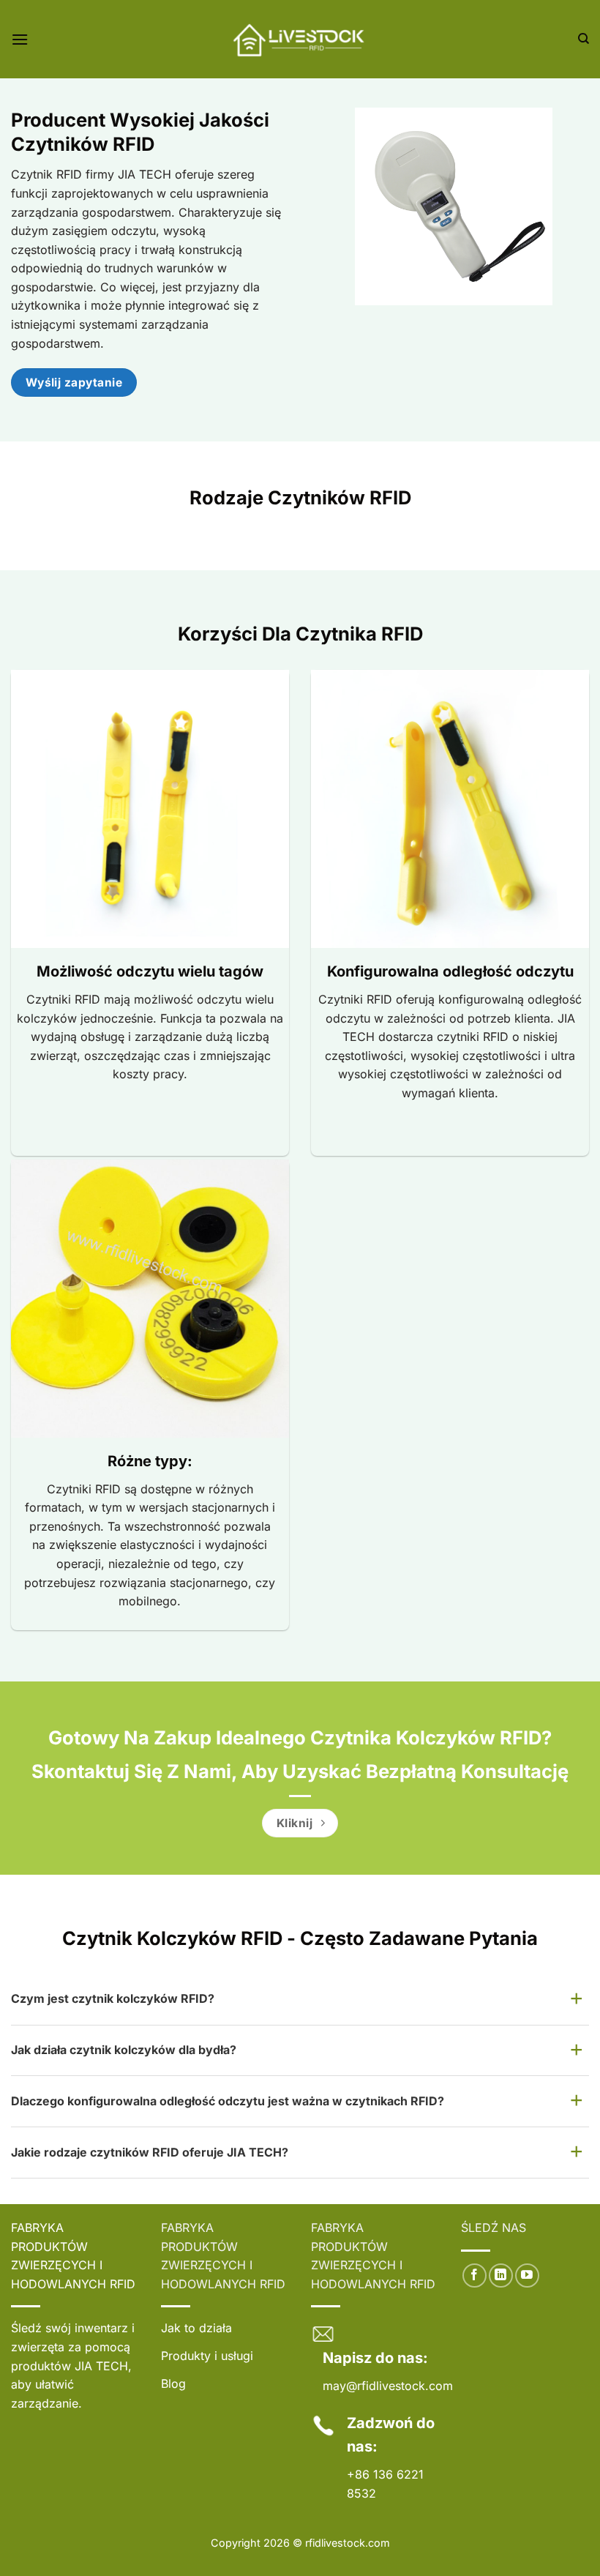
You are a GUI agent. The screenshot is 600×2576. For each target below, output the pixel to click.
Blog (173, 2383)
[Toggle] (577, 2000)
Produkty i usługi (207, 2356)
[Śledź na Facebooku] (475, 2276)
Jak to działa (196, 2328)
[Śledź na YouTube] (527, 2276)
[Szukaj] (584, 39)
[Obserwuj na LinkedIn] (501, 2276)
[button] (20, 39)
